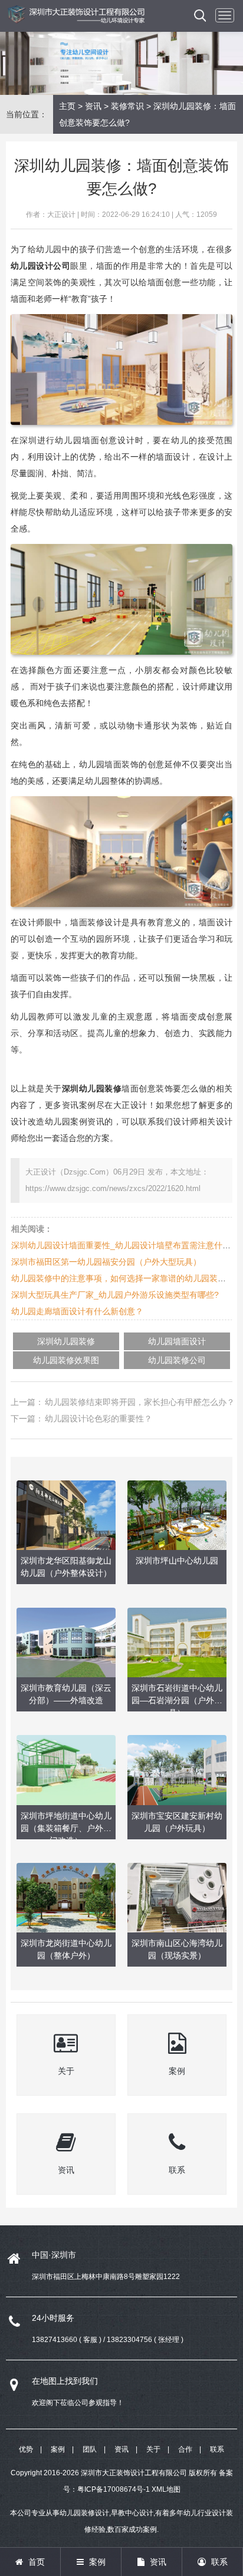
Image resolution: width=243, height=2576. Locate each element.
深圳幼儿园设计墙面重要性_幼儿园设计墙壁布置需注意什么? (123, 1245)
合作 (185, 2449)
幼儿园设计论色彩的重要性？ (98, 1419)
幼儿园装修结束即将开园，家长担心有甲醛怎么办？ (140, 1402)
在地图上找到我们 (65, 2381)
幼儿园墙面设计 (177, 1341)
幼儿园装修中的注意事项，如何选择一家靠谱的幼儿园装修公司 (127, 1278)
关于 (153, 2449)
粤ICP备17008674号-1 (114, 2489)
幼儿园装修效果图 (66, 1360)
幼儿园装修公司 (177, 1360)
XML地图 (166, 2489)
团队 (90, 2449)
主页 (67, 106)
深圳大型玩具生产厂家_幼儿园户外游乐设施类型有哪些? (115, 1295)
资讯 (93, 106)
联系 (217, 2449)
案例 (58, 2449)
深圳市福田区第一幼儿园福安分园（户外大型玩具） (106, 1262)
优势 (26, 2449)
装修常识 (127, 106)
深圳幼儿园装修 (66, 1341)
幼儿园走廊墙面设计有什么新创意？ (77, 1311)
